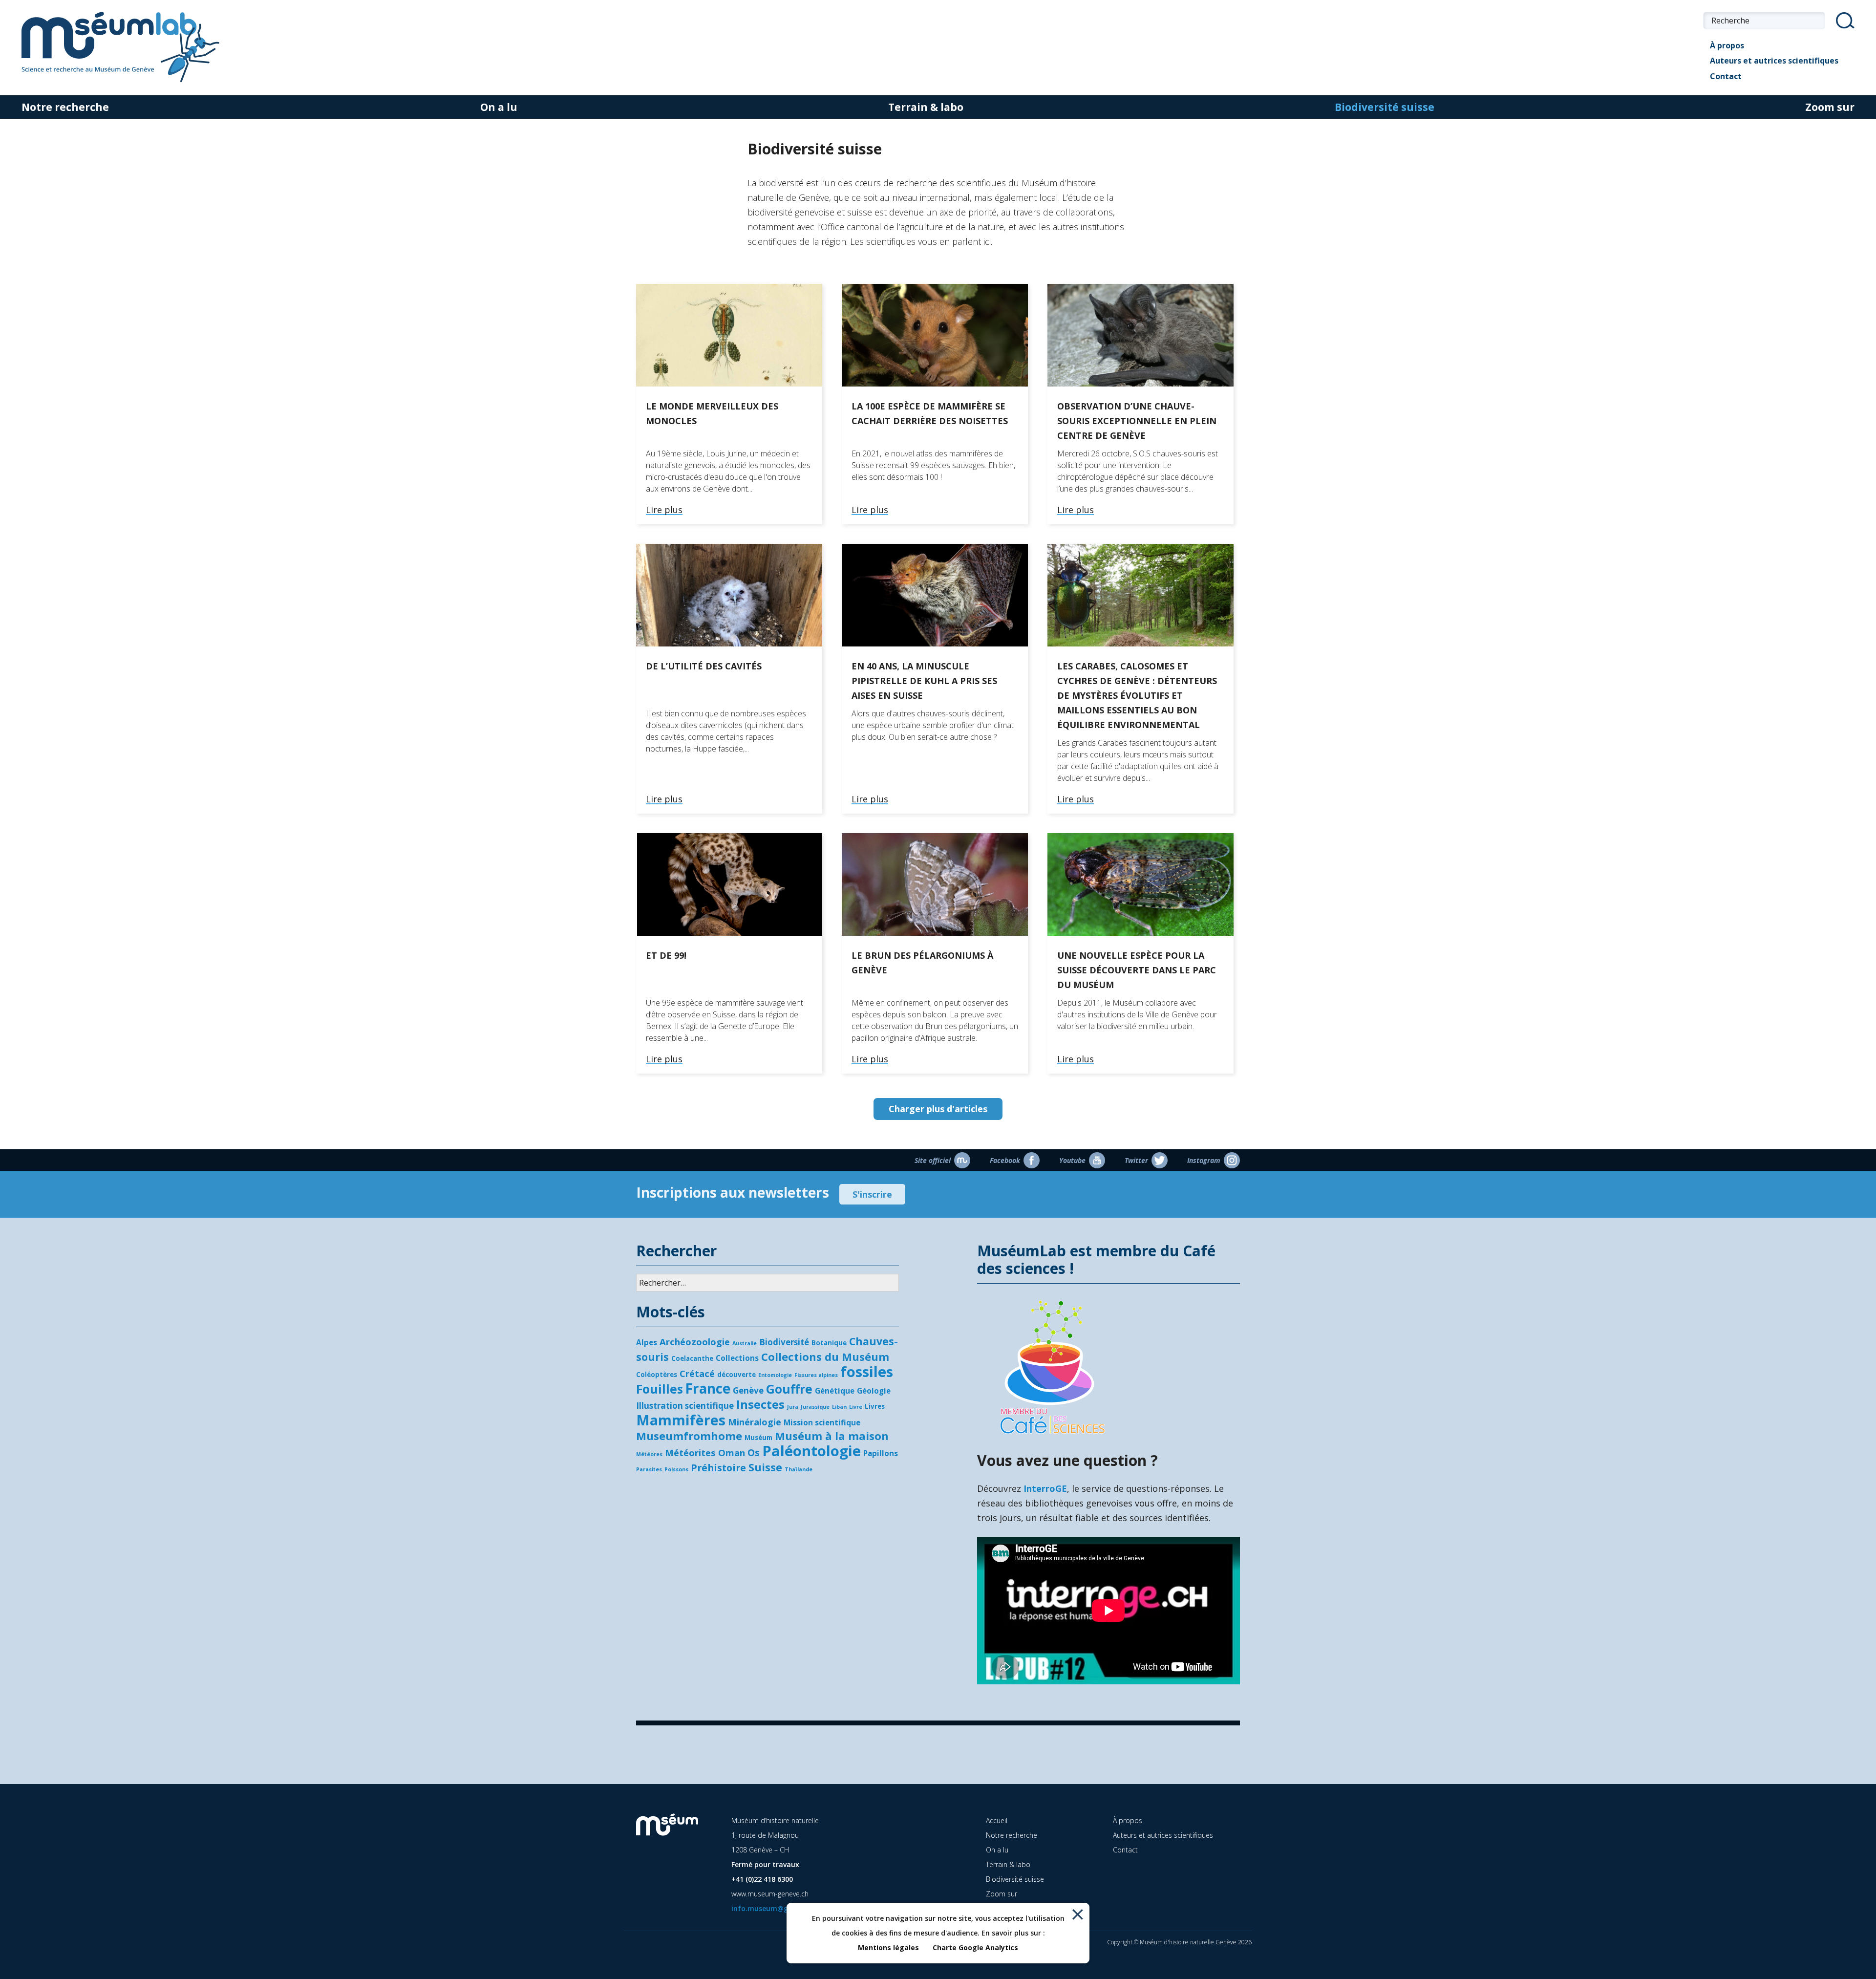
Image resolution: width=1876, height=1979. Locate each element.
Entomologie (775, 1375)
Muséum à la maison (832, 1436)
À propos (1727, 45)
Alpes (647, 1342)
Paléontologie (811, 1451)
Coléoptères (657, 1375)
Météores (649, 1454)
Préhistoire (718, 1468)
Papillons (881, 1453)
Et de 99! (666, 955)
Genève (748, 1390)
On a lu (499, 107)
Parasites (649, 1469)
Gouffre (789, 1389)
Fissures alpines (816, 1375)
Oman (732, 1452)
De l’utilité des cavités (704, 666)
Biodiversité (784, 1342)
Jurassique (815, 1407)
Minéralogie (755, 1422)
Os (754, 1452)
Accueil (997, 1820)
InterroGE (1045, 1488)
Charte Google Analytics (975, 1947)
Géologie (874, 1391)
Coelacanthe (692, 1358)
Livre (856, 1407)
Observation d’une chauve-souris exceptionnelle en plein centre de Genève (1137, 421)
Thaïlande (799, 1469)
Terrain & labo (926, 107)
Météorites (690, 1452)
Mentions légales (888, 1947)
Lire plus (664, 510)
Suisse (765, 1467)
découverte (736, 1375)
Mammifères (681, 1420)
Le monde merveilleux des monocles (712, 413)
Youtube (1072, 1160)
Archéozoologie (695, 1342)
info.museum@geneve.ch (774, 1908)
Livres (875, 1406)
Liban (839, 1407)
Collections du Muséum (825, 1356)
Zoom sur (1830, 107)
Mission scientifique (822, 1422)
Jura (793, 1407)
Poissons (676, 1469)
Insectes (760, 1404)
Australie (745, 1343)
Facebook (1005, 1160)
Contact (1726, 76)
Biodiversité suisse (1385, 107)
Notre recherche (65, 107)
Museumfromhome (689, 1436)
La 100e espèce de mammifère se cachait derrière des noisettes (930, 413)
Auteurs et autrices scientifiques (1774, 61)
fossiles (867, 1372)
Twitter (1136, 1160)
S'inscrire (872, 1194)
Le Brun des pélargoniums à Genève (922, 963)
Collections (737, 1358)
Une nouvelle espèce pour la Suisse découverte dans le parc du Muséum (1137, 970)
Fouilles (660, 1389)
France (708, 1388)
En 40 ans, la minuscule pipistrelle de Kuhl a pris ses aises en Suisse (924, 681)
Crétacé (697, 1373)
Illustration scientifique (685, 1406)
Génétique (835, 1391)
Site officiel (933, 1160)
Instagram (1204, 1160)
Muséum (758, 1438)
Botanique (829, 1343)
